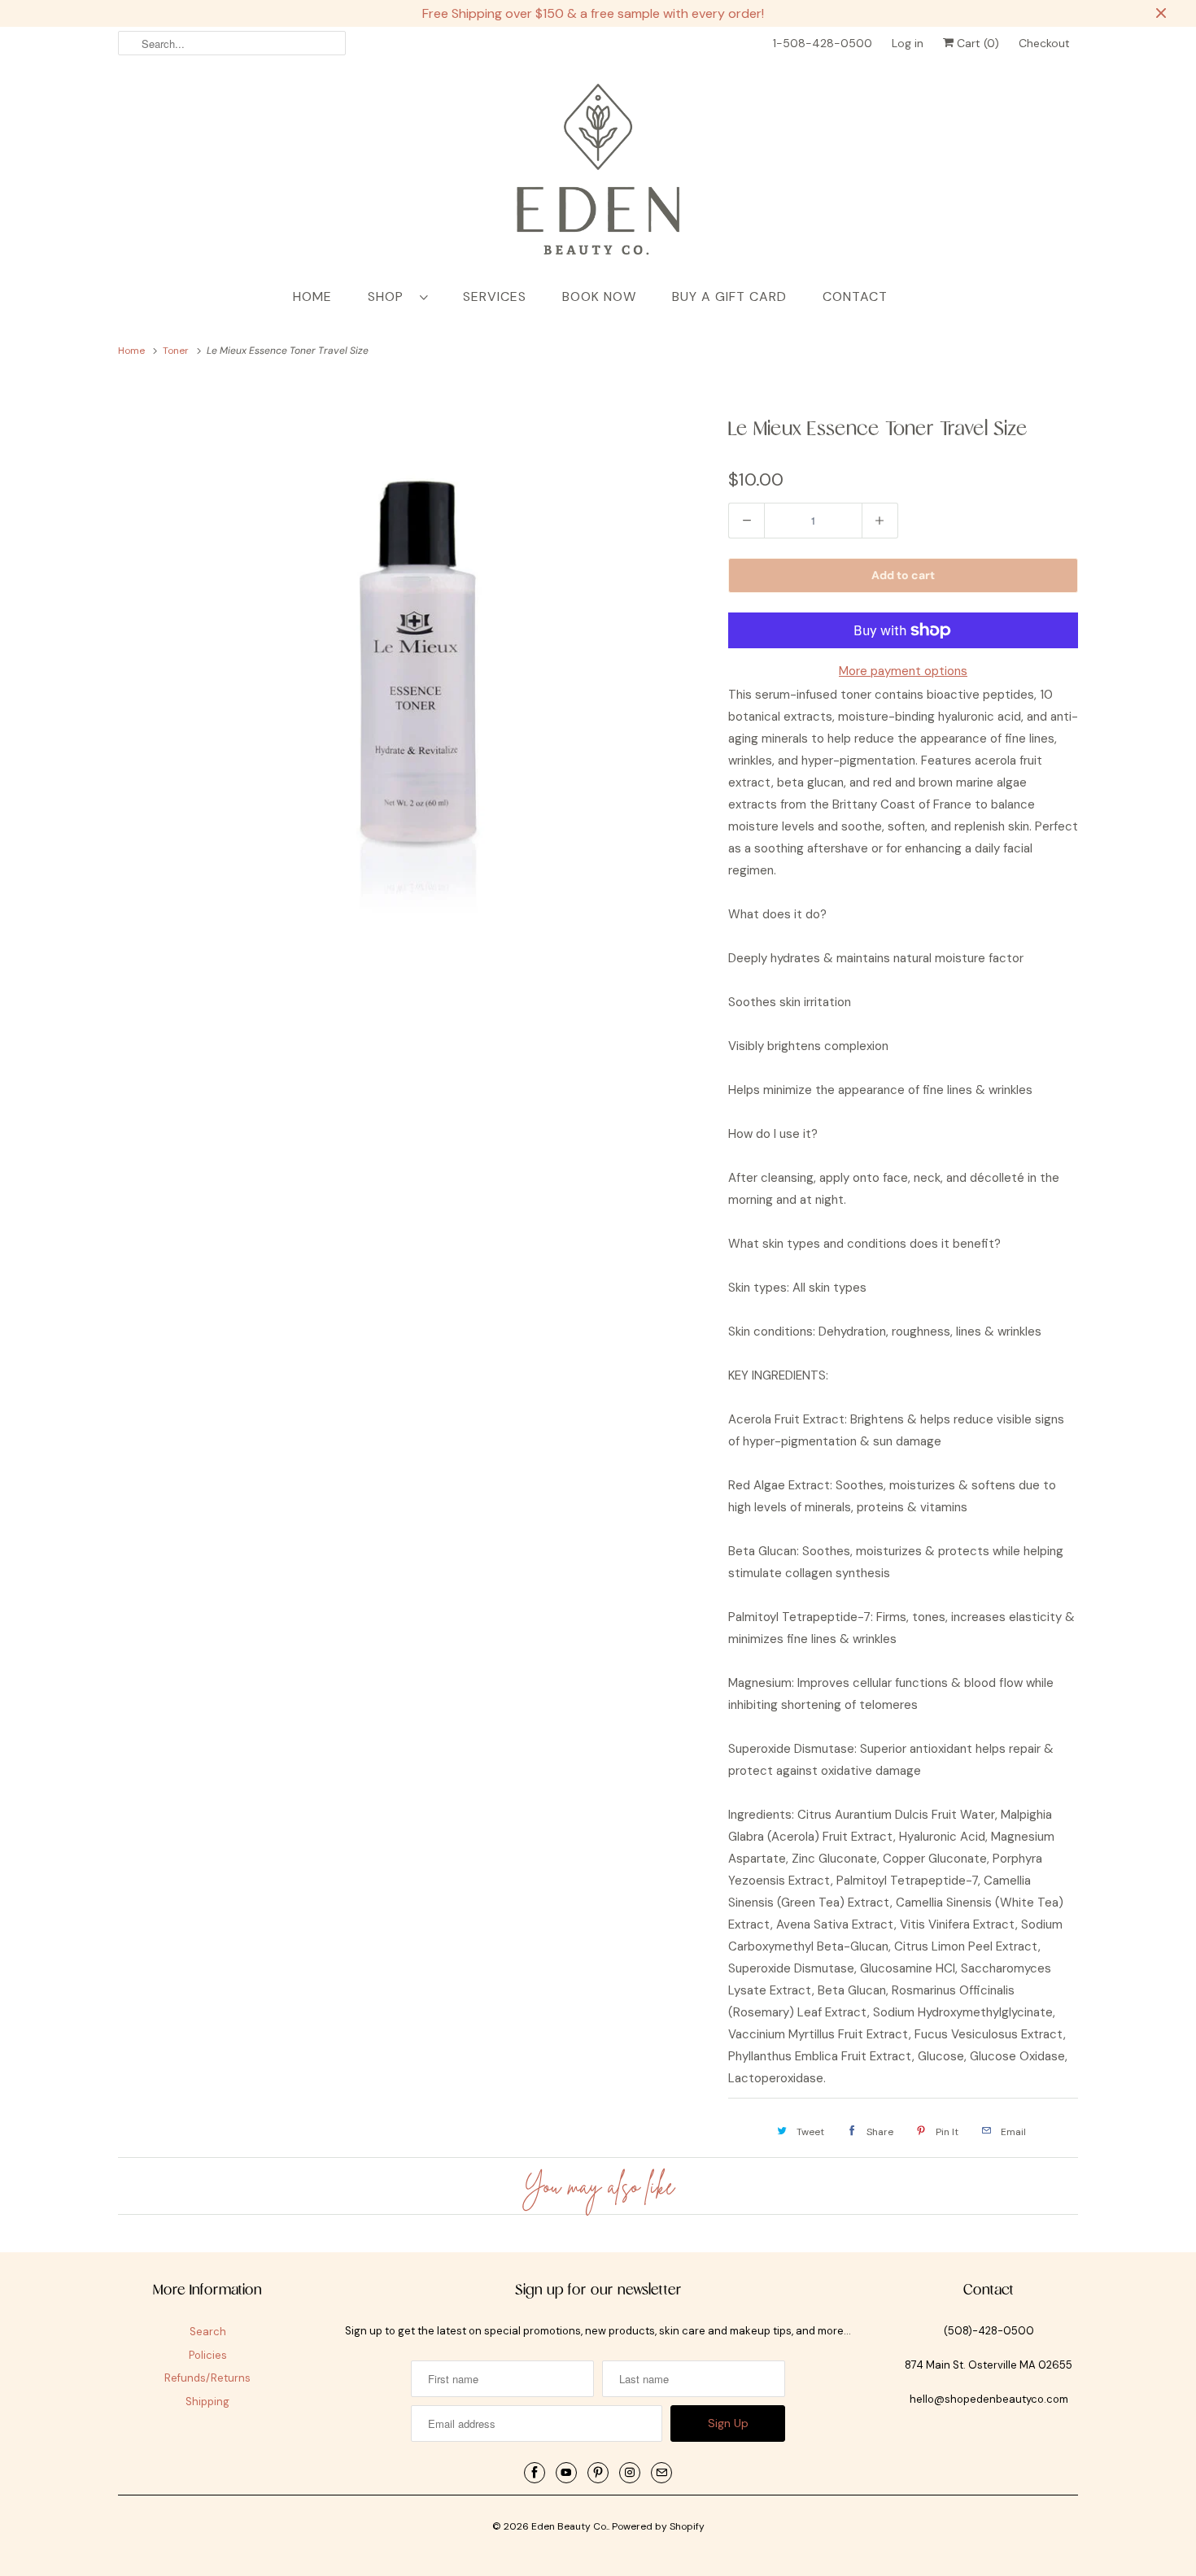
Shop (390, 296)
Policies (208, 2355)
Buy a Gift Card (729, 296)
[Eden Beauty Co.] (598, 172)
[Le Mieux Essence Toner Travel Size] (415, 674)
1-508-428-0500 (823, 43)
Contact (855, 296)
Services (495, 296)
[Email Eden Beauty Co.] (661, 2473)
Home (312, 296)
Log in (908, 43)
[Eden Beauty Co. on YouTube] (566, 2473)
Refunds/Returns (207, 2378)
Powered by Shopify (658, 2526)
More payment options (903, 671)
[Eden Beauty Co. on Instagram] (630, 2473)
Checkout (1044, 43)
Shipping (207, 2402)
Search (208, 2332)
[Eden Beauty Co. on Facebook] (535, 2473)
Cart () (976, 43)
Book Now (599, 296)
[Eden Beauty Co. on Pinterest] (598, 2473)
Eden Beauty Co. (570, 2526)
